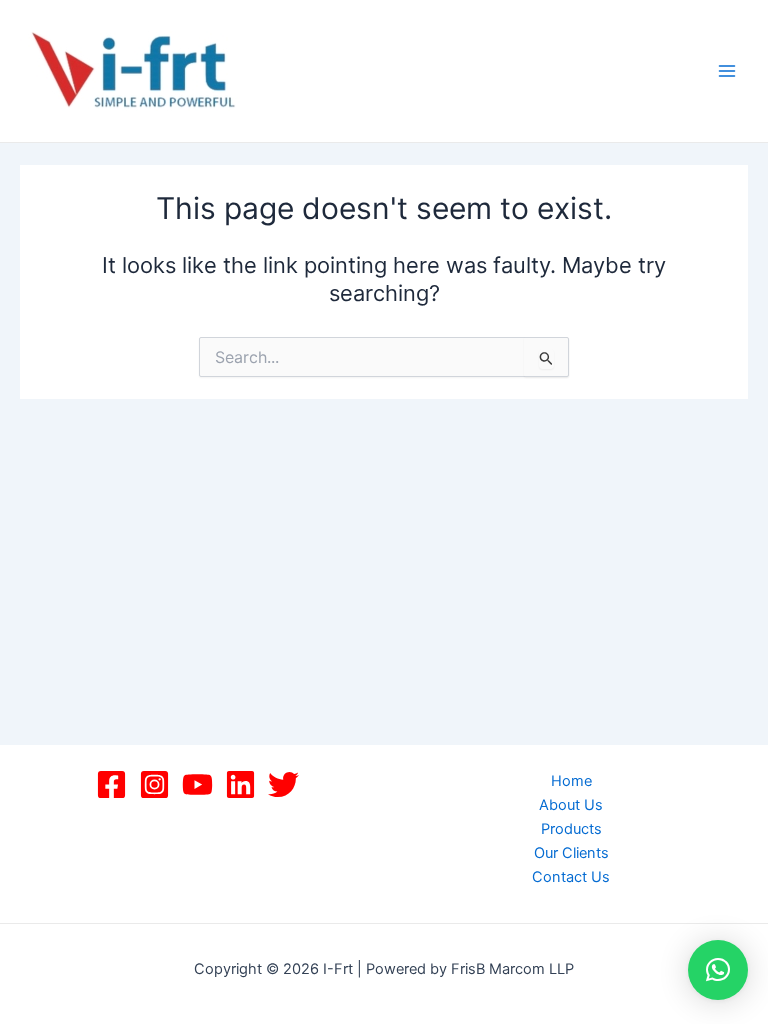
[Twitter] (283, 784)
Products (571, 829)
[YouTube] (197, 784)
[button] (718, 970)
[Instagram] (154, 784)
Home (571, 781)
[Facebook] (111, 784)
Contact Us (571, 877)
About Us (571, 805)
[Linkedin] (240, 784)
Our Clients (571, 853)
